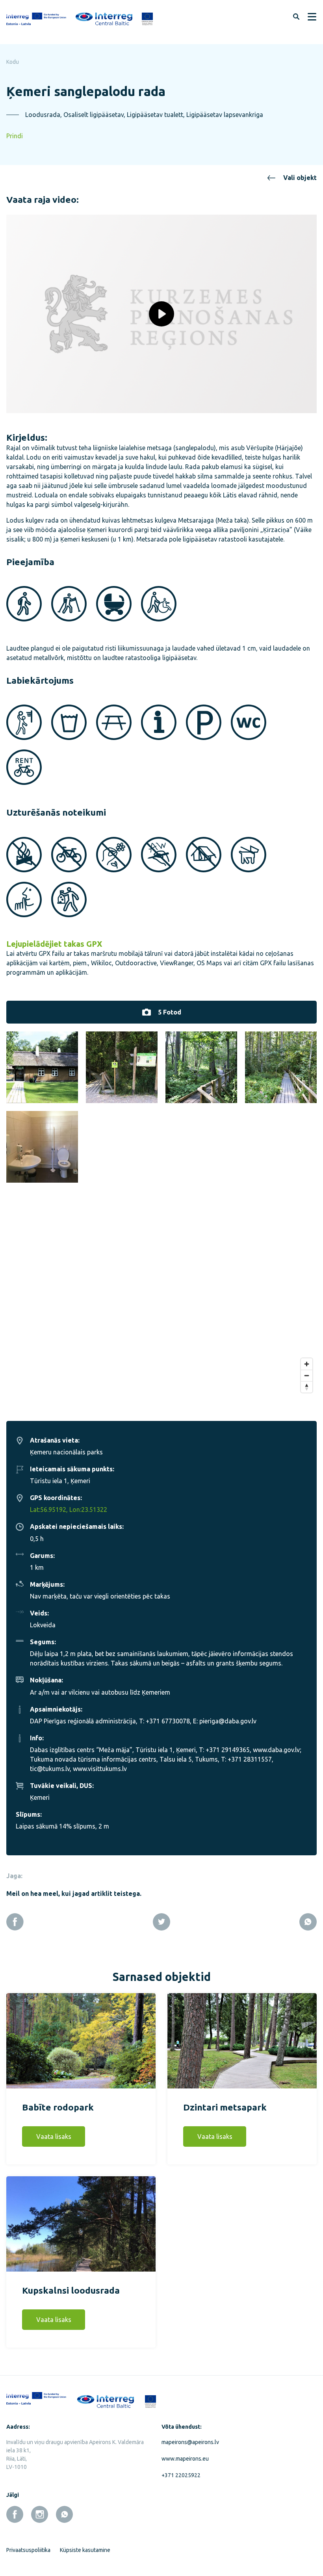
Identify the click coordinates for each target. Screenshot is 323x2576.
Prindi (15, 136)
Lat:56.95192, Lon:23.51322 (69, 1510)
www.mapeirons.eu (185, 2459)
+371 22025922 (181, 2475)
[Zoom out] (307, 1375)
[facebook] (15, 2514)
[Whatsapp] (308, 1922)
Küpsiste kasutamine (85, 2550)
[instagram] (40, 2514)
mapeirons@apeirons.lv (190, 2442)
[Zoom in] (307, 1364)
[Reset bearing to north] (307, 1387)
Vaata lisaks (54, 2136)
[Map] (161, 1308)
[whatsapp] (64, 2514)
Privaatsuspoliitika (28, 2550)
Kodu (13, 62)
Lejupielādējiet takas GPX (54, 944)
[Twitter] (161, 1922)
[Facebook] (15, 1922)
